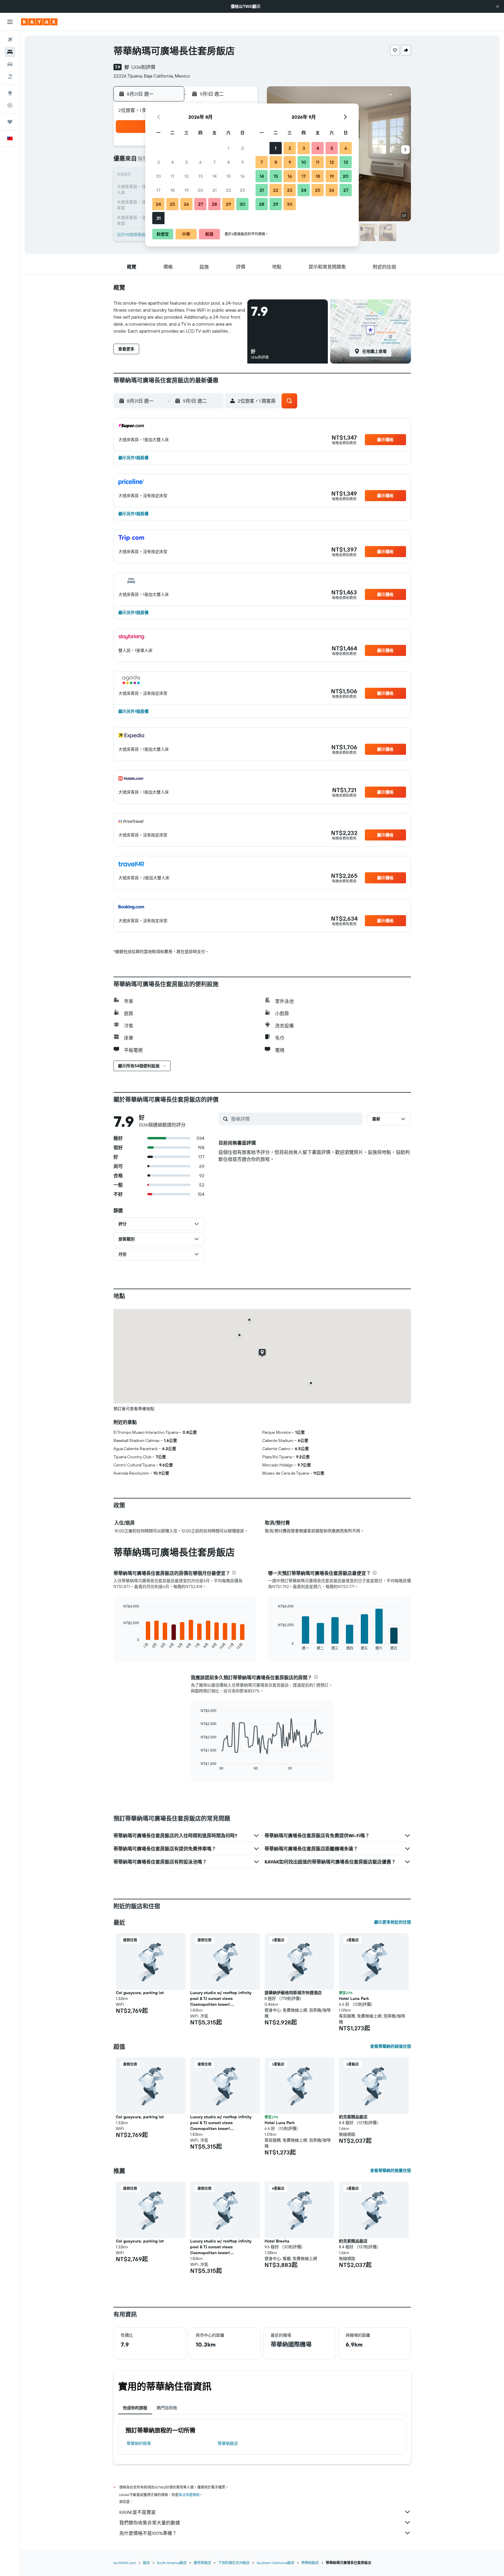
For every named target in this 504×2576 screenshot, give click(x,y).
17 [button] (158, 190)
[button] (498, 6)
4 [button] (173, 162)
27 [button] (201, 204)
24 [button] (158, 204)
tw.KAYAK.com (125, 2563)
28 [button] (214, 204)
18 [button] (173, 190)
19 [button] (187, 190)
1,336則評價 (143, 67)
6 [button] (201, 162)
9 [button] (243, 162)
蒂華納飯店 (228, 2443)
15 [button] (229, 176)
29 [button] (228, 204)
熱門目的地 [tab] (167, 2408)
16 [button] (243, 176)
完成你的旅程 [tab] (135, 2408)
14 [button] (215, 176)
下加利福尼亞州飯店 (234, 2563)
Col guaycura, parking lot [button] (140, 1993)
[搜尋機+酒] (10, 76)
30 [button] (242, 204)
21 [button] (215, 190)
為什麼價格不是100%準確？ (148, 2533)
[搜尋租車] (10, 64)
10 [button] (159, 176)
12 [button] (187, 176)
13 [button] (201, 176)
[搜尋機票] (10, 40)
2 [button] (243, 148)
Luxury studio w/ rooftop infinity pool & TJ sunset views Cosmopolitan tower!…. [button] (221, 1998)
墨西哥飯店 (202, 2563)
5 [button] (187, 162)
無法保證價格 (189, 2495)
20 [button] (200, 190)
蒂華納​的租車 (139, 2443)
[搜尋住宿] (10, 52)
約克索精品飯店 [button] (353, 2117)
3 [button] (159, 162)
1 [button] (228, 148)
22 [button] (228, 190)
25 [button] (172, 204)
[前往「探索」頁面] (10, 93)
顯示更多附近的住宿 (393, 1922)
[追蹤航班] (10, 105)
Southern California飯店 (275, 2563)
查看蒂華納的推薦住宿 (391, 2170)
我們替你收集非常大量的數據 (150, 2523)
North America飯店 (172, 2563)
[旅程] (10, 122)
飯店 (146, 2563)
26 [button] (186, 204)
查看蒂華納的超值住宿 (391, 2046)
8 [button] (229, 162)
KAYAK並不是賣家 (138, 2512)
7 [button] (214, 162)
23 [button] (242, 190)
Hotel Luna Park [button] (354, 1998)
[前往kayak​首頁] (39, 22)
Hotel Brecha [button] (277, 2241)
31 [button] (159, 218)
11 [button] (172, 176)
